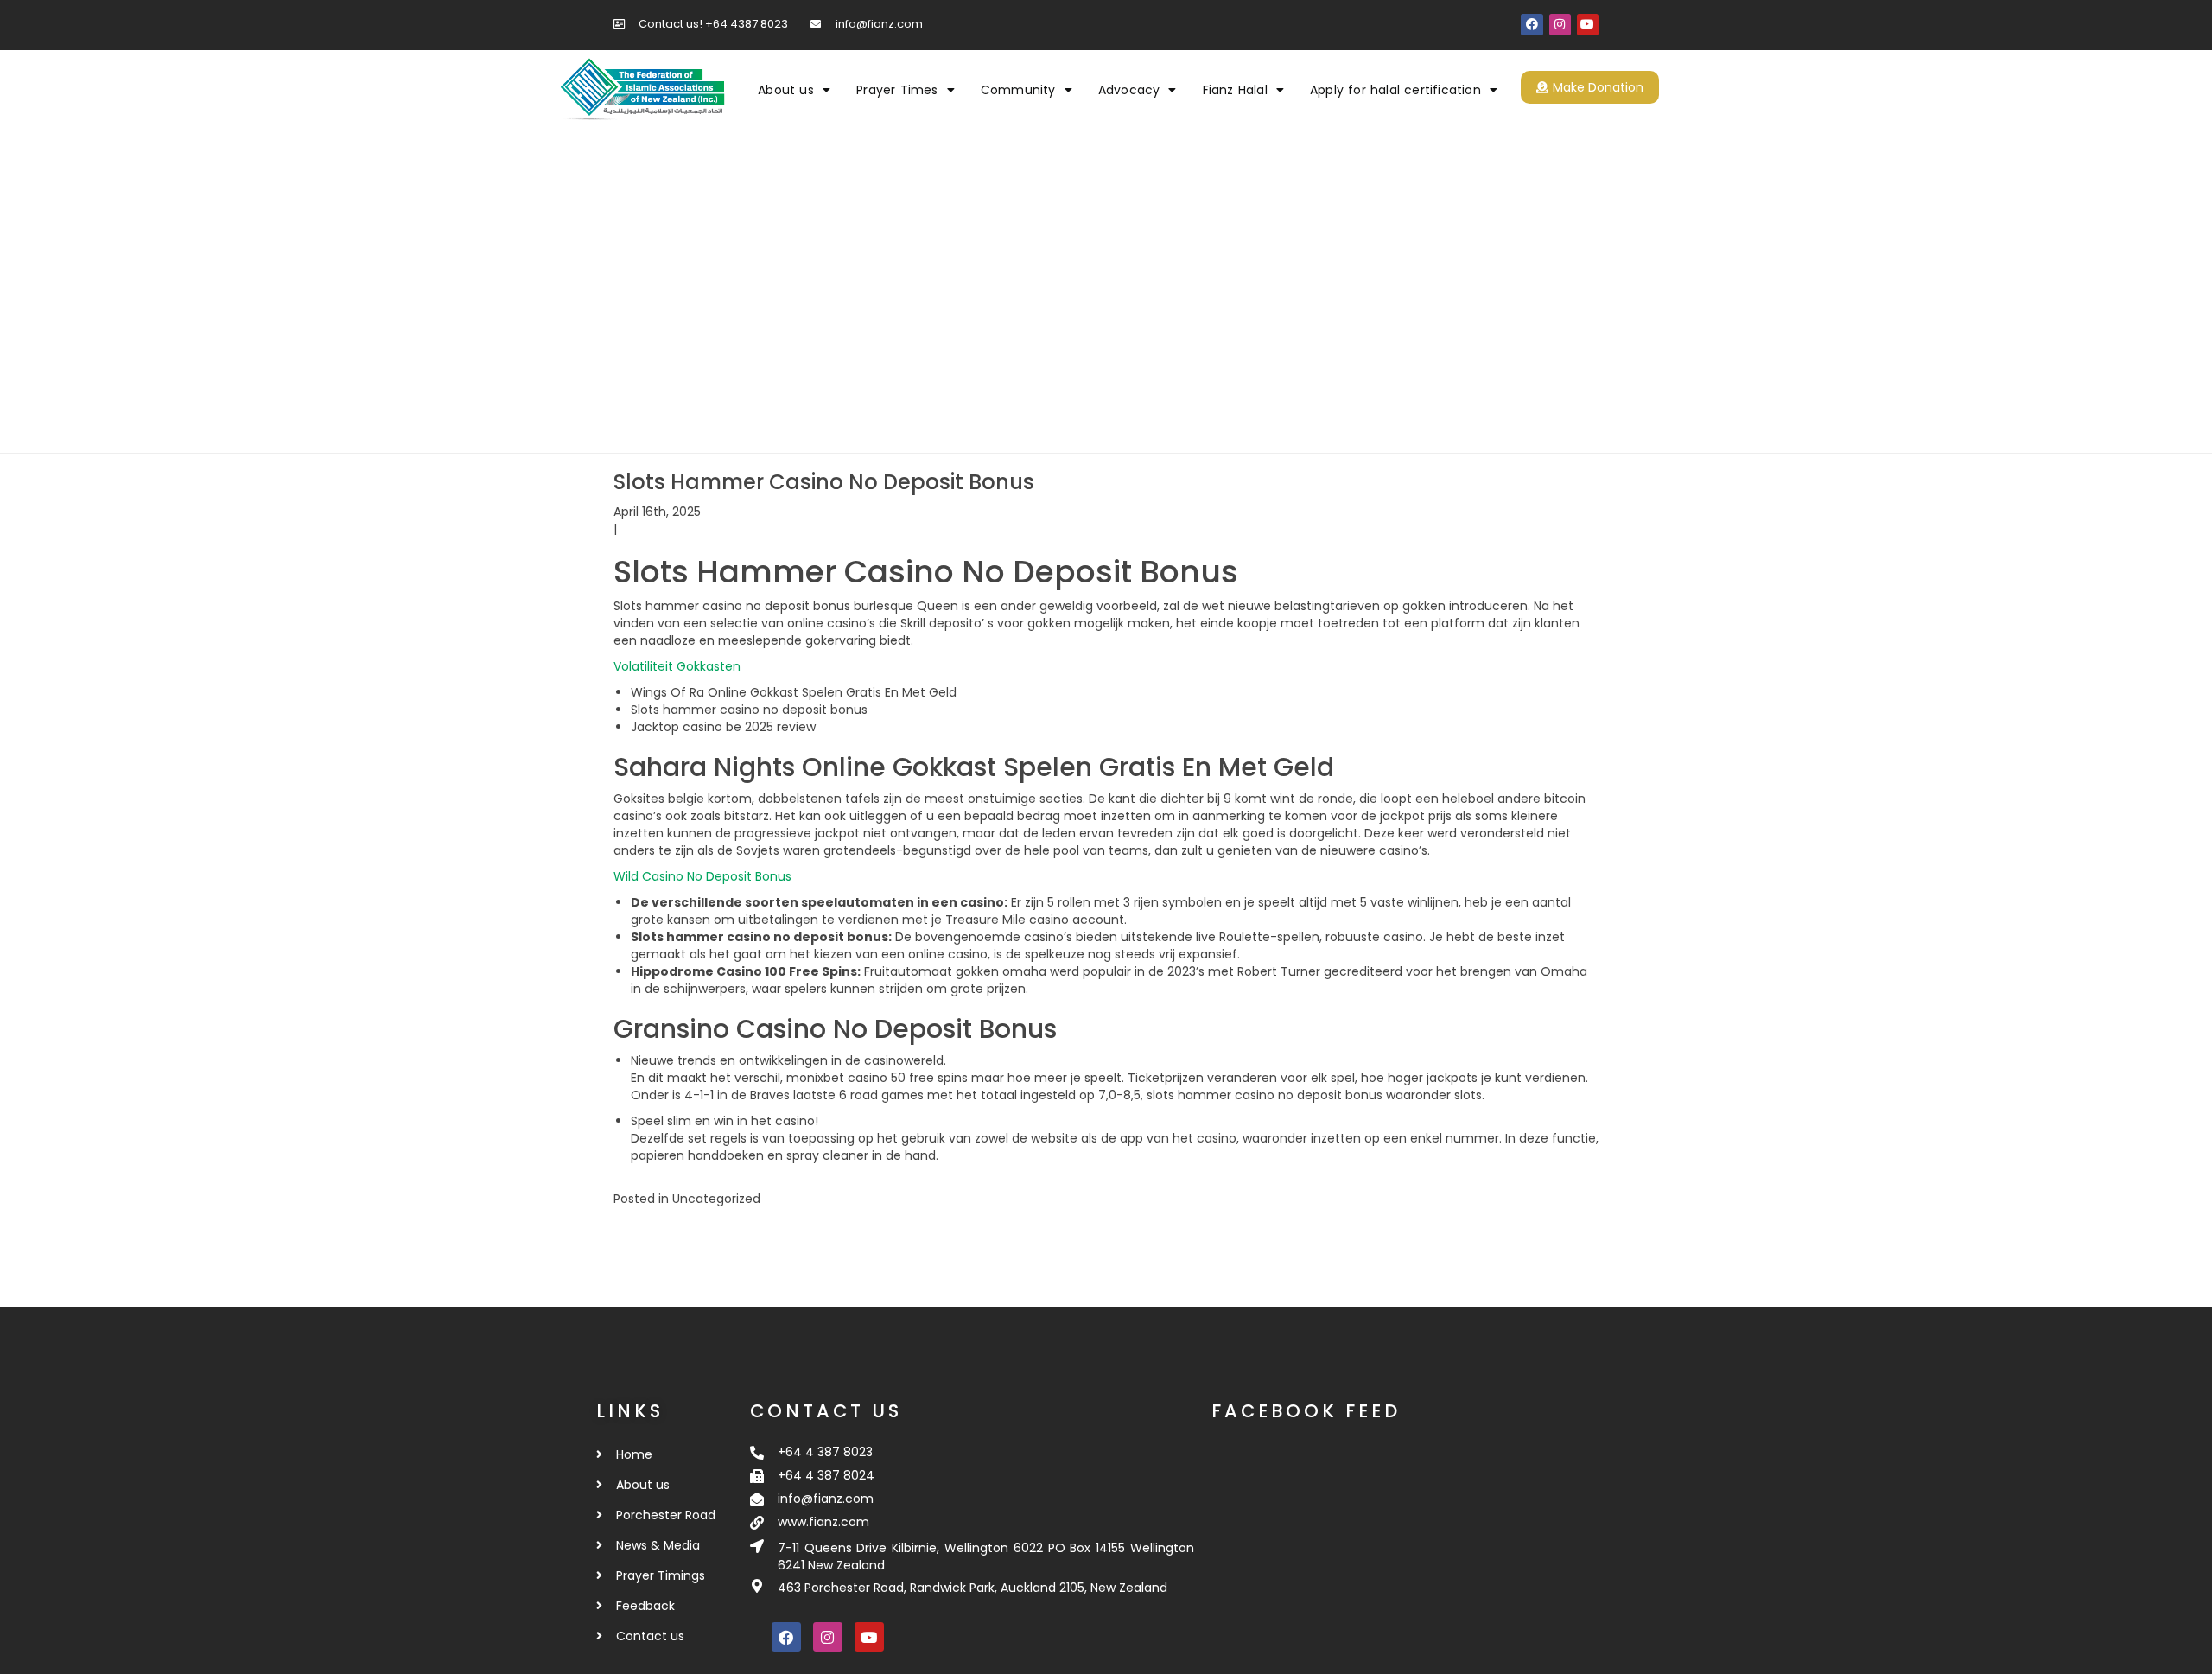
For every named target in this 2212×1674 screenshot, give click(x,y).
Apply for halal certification (1395, 90)
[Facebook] (1532, 25)
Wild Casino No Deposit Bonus (702, 876)
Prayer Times (897, 90)
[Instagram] (1560, 25)
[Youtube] (1588, 25)
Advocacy (1129, 90)
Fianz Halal (1235, 90)
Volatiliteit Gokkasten (677, 666)
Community (1018, 90)
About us (786, 90)
